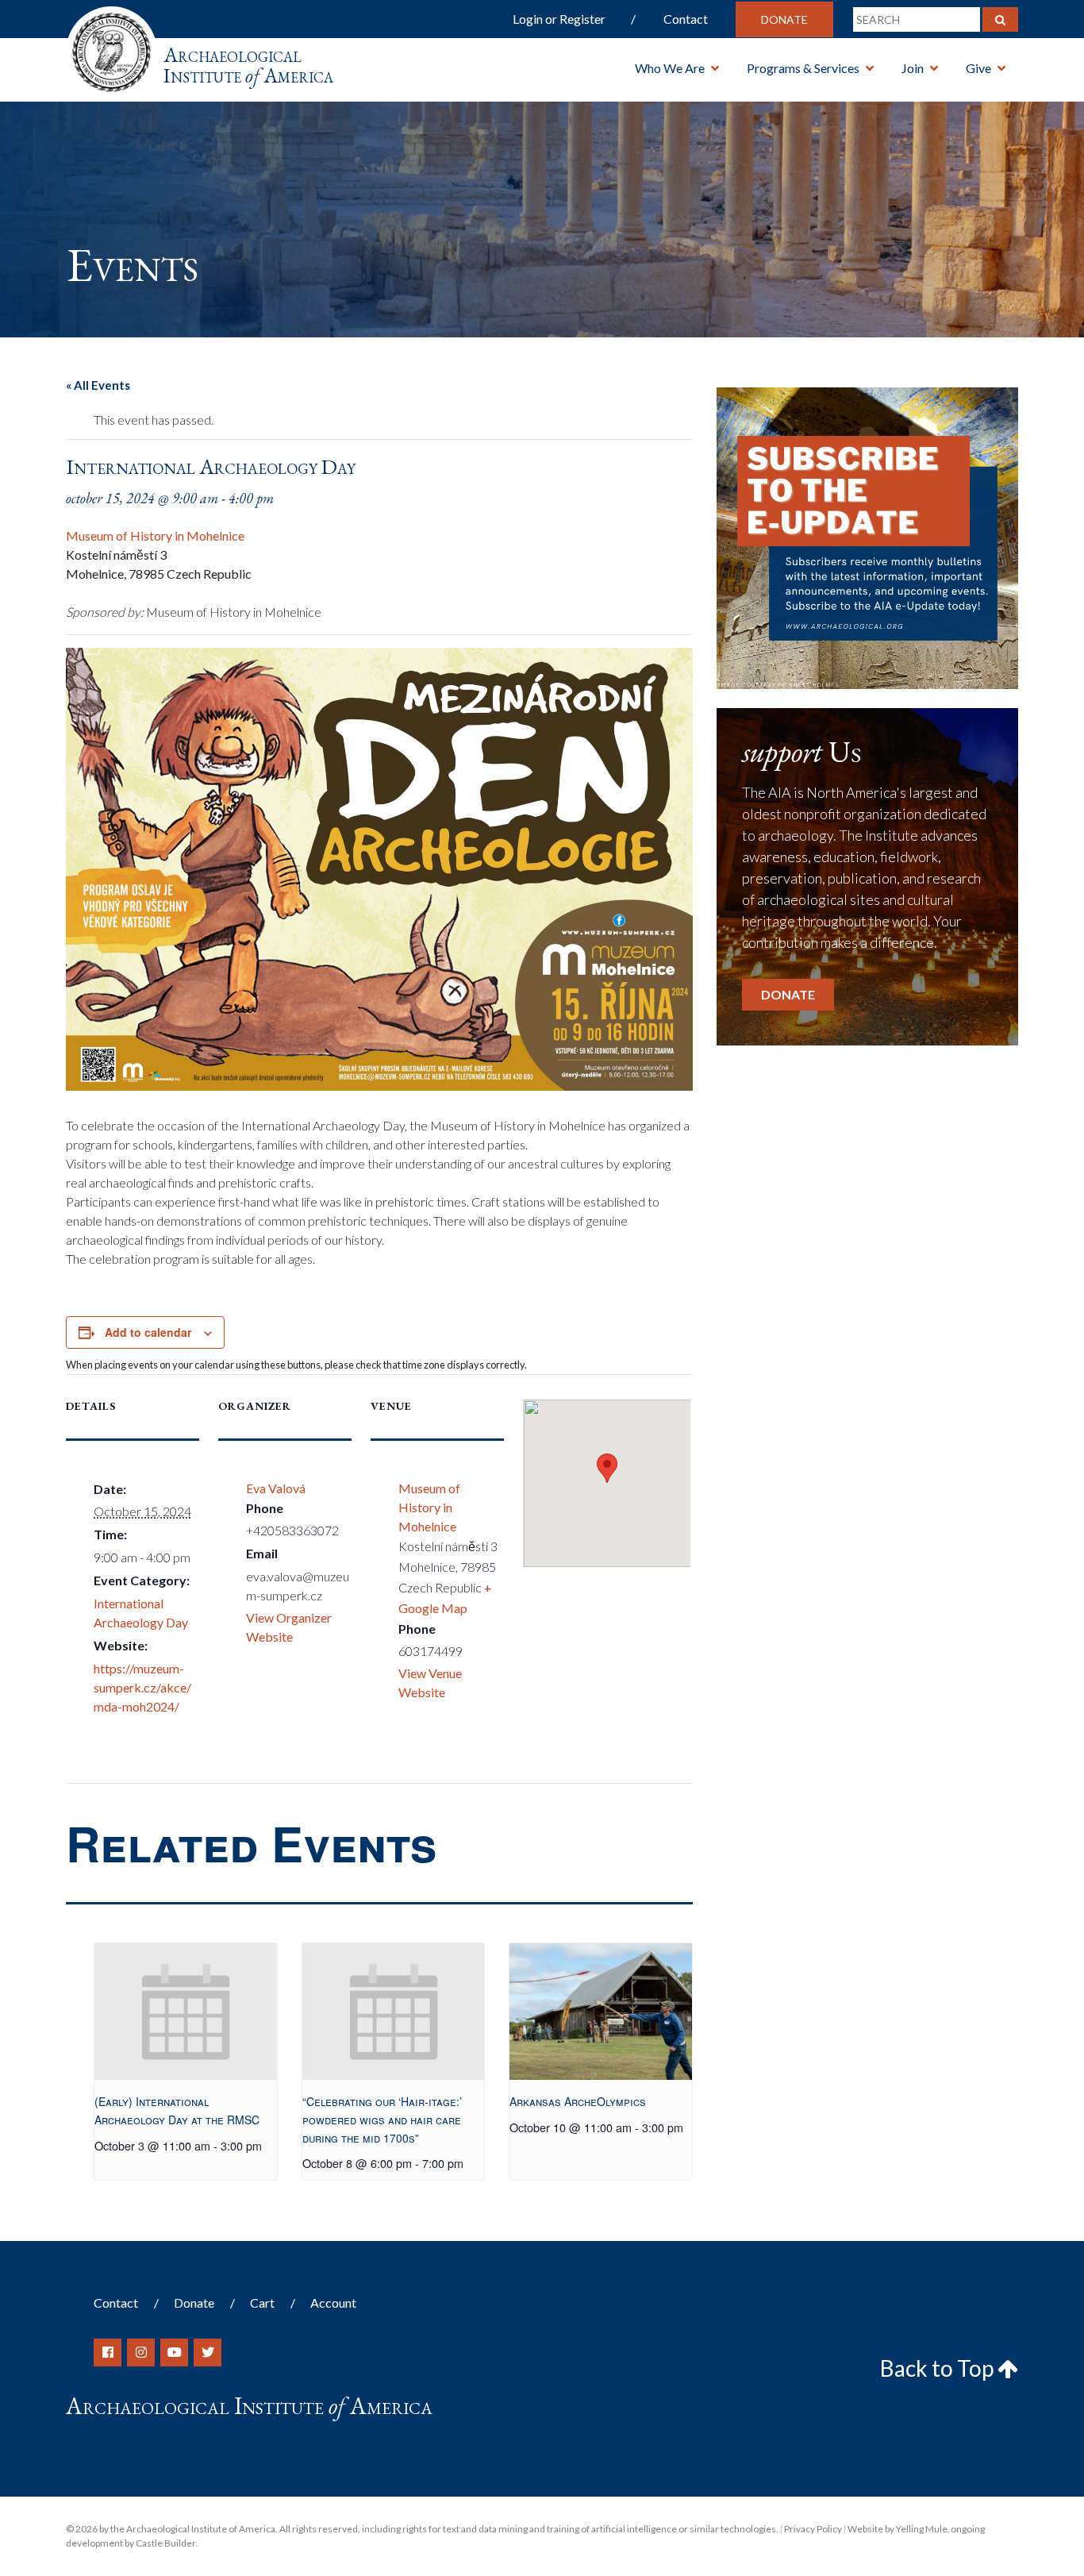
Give (978, 68)
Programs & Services (803, 68)
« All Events (98, 385)
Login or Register (559, 19)
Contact (686, 19)
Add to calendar (148, 1332)
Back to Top (939, 2368)
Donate (784, 19)
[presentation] (185, 2012)
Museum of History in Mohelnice (155, 535)
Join (913, 68)
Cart (262, 2303)
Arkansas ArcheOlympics (578, 2101)
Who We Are (670, 68)
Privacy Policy (813, 2529)
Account (333, 2303)
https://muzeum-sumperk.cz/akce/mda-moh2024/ (142, 1687)
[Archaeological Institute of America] (111, 47)
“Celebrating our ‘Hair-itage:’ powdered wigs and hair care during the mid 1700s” (382, 2119)
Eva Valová (276, 1488)
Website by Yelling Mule (898, 2529)
